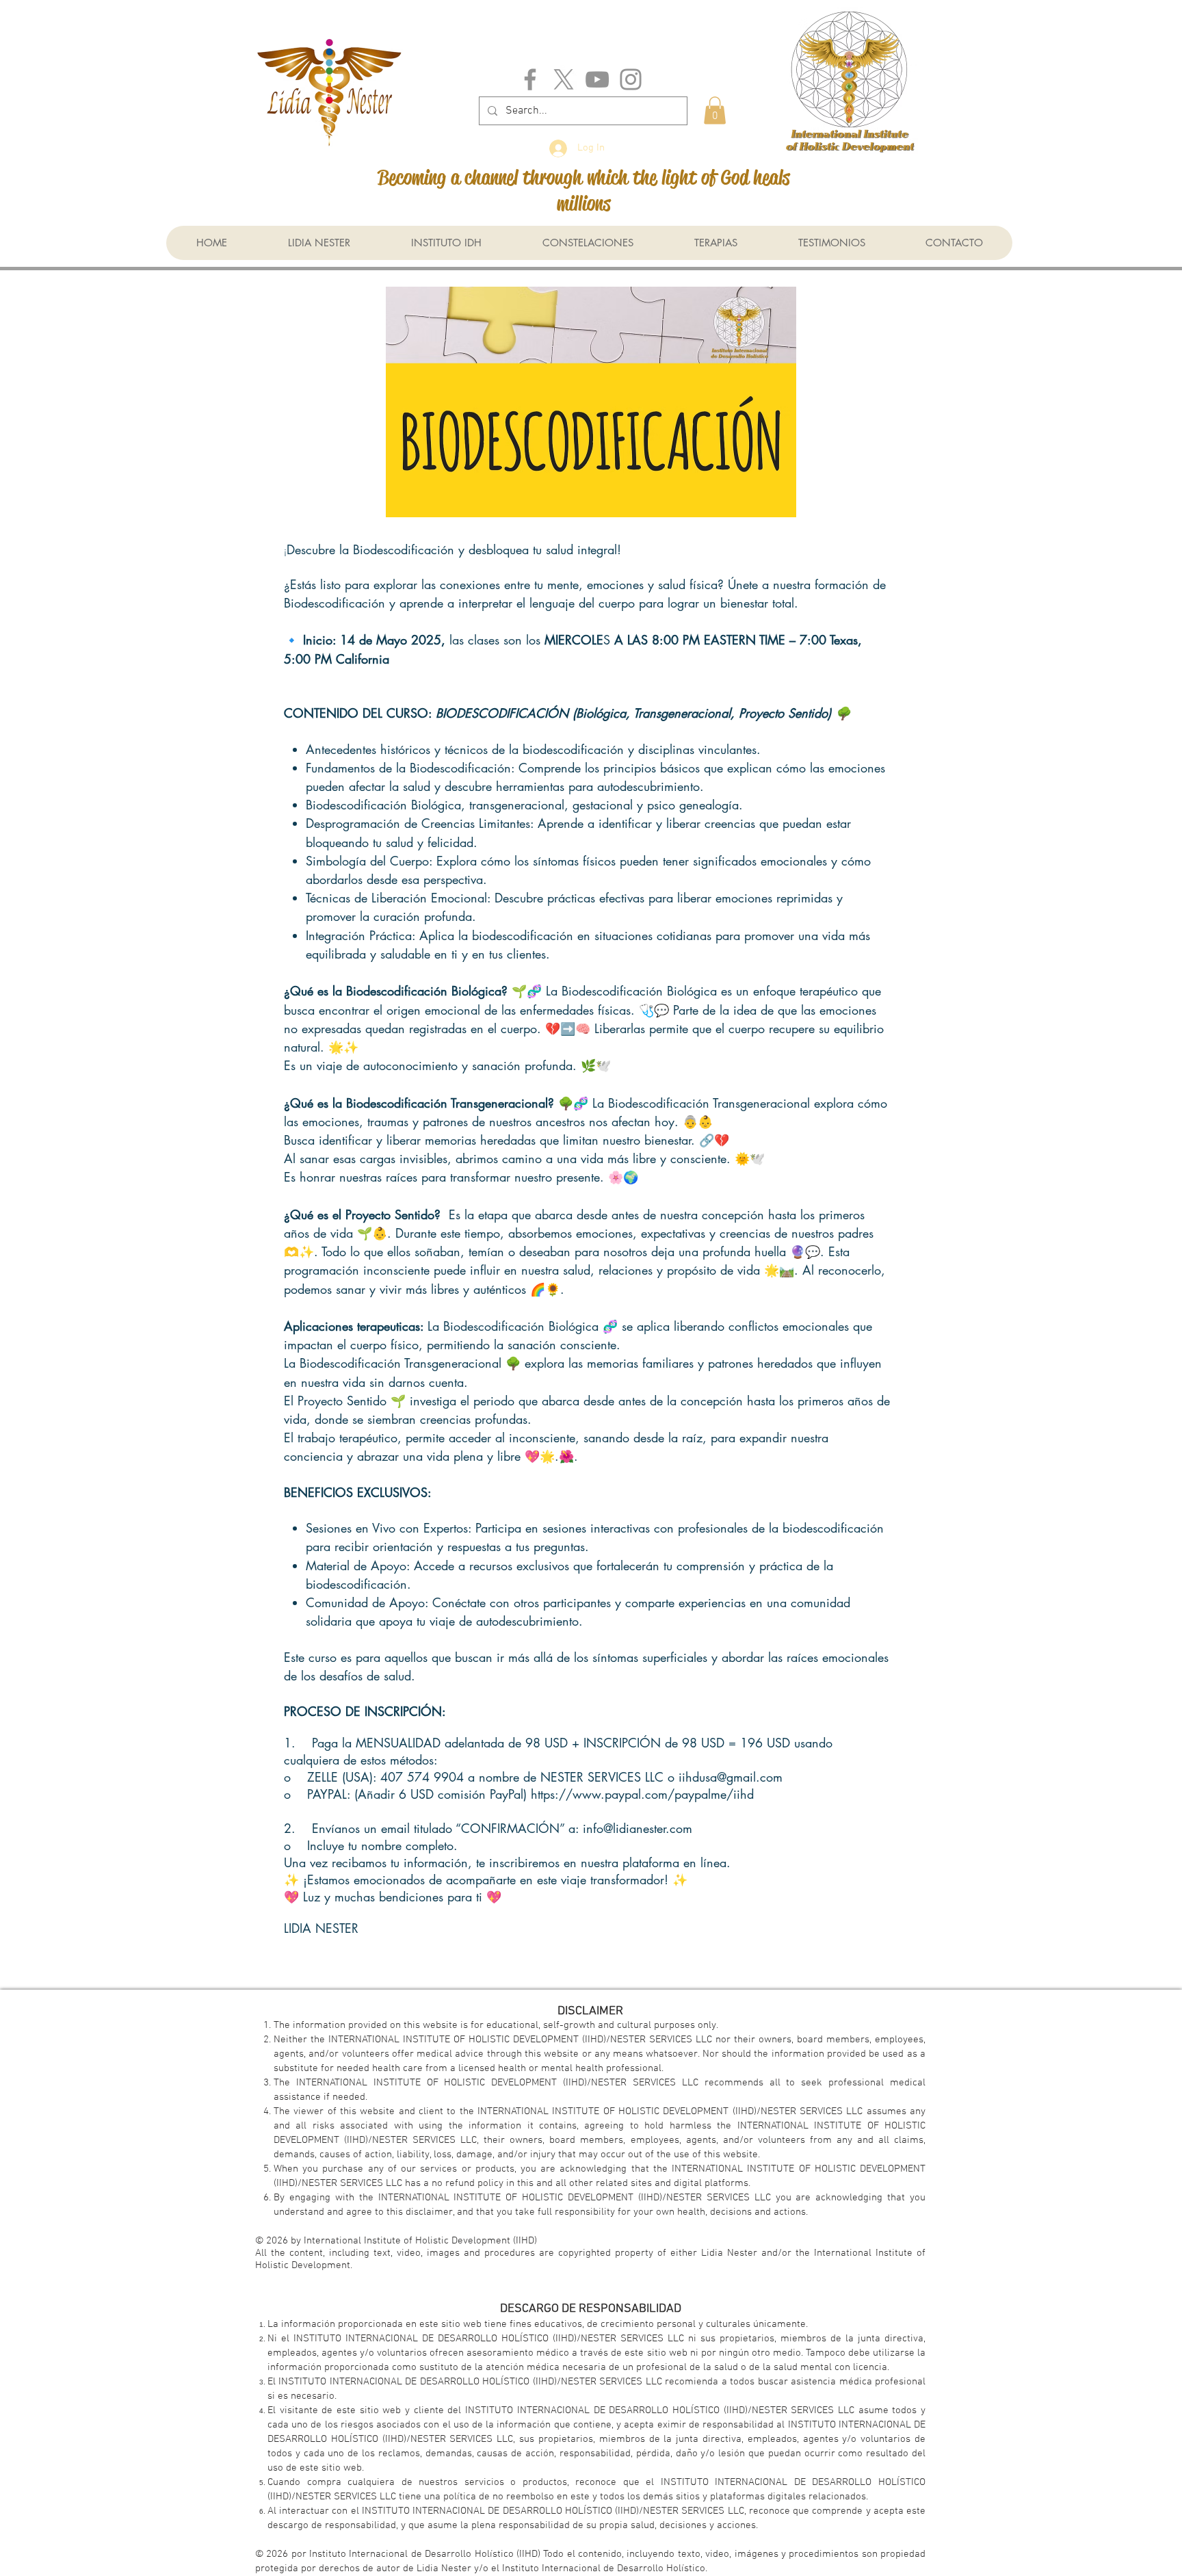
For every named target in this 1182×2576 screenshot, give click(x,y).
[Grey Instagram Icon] (631, 79)
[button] (715, 110)
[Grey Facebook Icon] (530, 79)
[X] (564, 79)
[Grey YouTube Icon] (597, 79)
